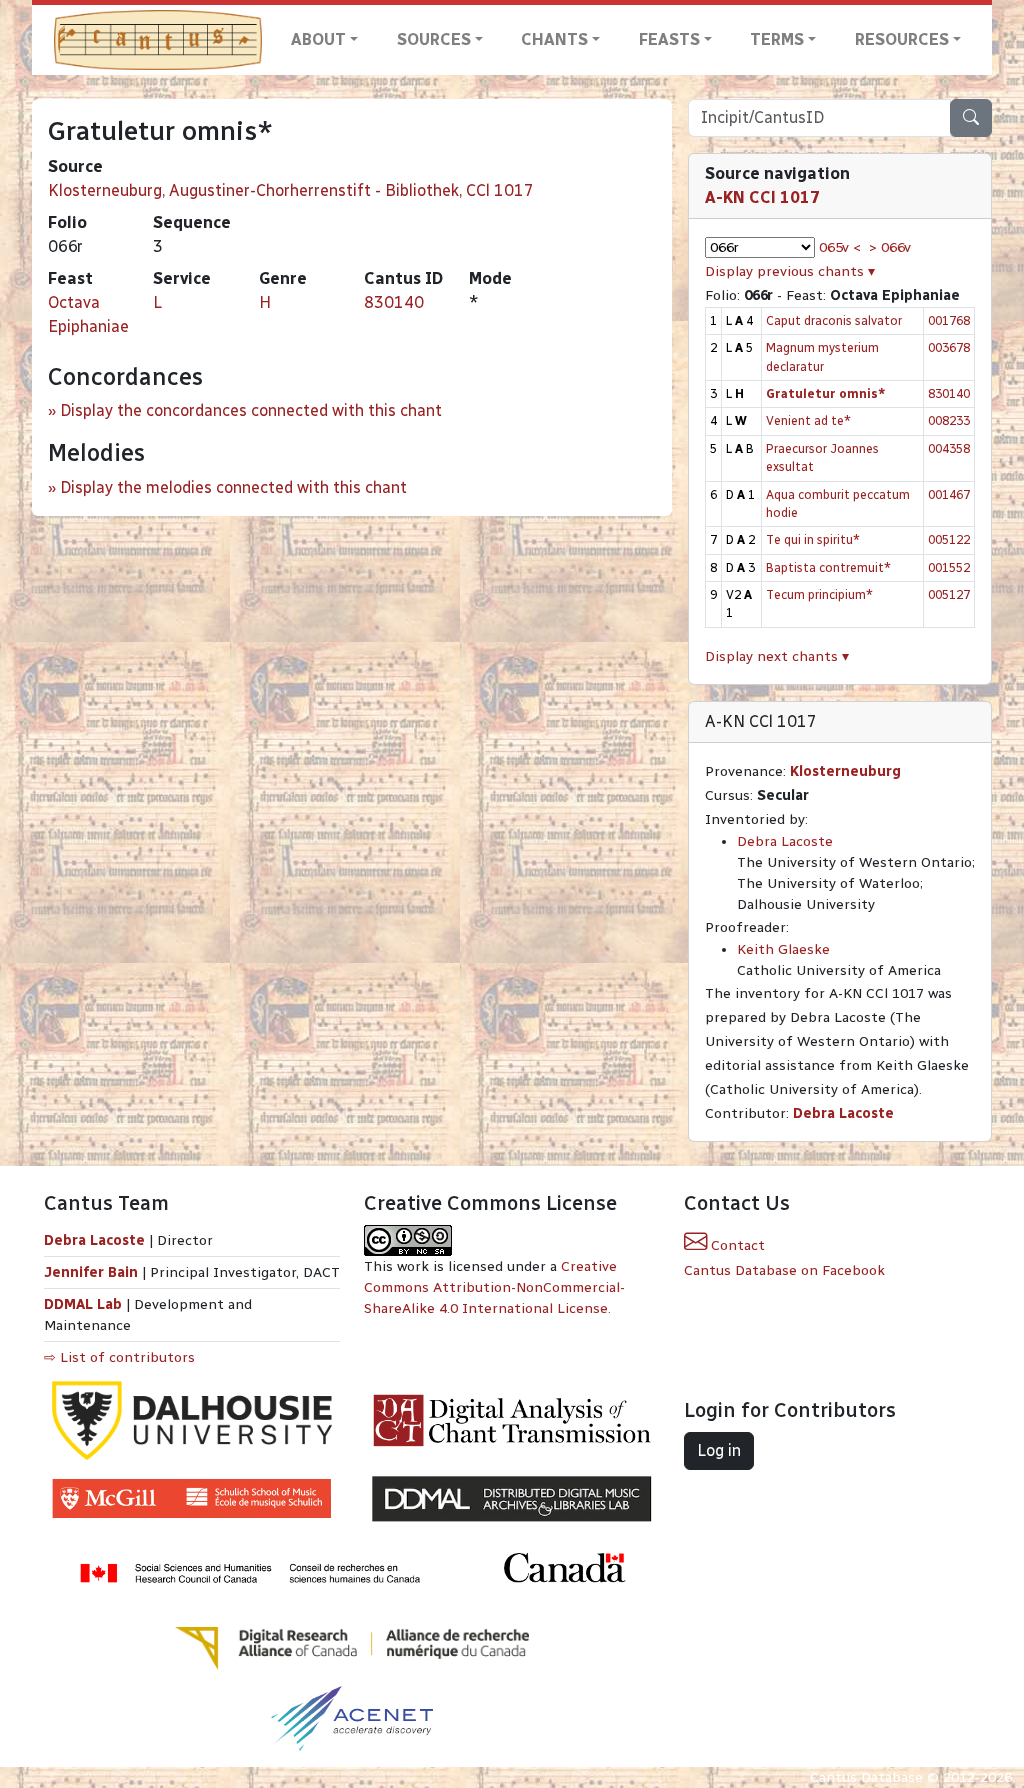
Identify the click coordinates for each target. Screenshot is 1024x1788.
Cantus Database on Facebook (784, 1270)
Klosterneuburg (845, 771)
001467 (949, 494)
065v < (840, 247)
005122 (949, 539)
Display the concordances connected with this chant (251, 410)
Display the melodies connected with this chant (233, 487)
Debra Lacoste (785, 841)
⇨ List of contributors (119, 1357)
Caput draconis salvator (834, 320)
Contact (736, 1245)
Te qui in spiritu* (813, 539)
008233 (949, 420)
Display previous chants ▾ (790, 271)
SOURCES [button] (434, 39)
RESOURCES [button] (902, 39)
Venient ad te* (808, 420)
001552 (949, 567)
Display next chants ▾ (777, 656)
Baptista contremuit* (828, 567)
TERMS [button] (777, 39)
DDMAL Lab (83, 1304)
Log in (719, 1450)
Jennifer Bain (93, 1272)
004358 (949, 448)
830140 (394, 302)
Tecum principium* (819, 594)
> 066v (890, 247)
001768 (949, 320)
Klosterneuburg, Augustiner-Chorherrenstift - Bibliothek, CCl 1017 (291, 190)
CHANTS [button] (554, 39)
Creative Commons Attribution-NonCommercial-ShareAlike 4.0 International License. (494, 1287)
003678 (949, 347)
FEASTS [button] (669, 39)
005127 (949, 594)
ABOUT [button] (318, 39)
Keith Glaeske (783, 949)
